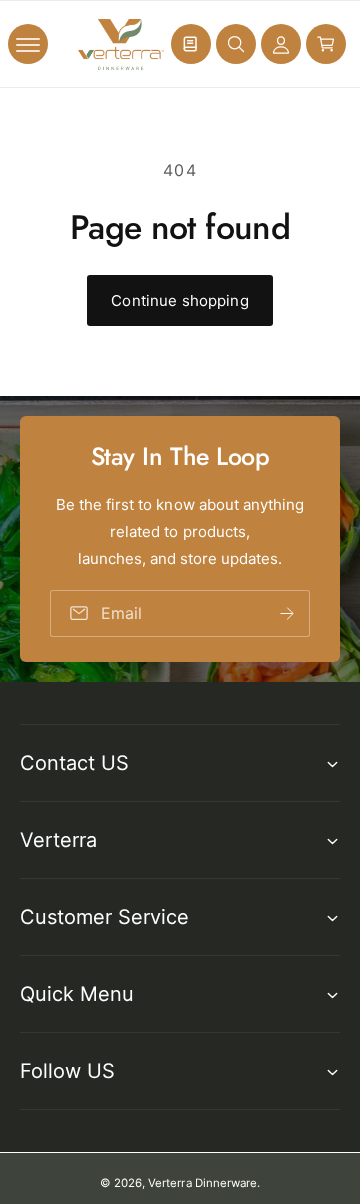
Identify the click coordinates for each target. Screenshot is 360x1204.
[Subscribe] (287, 613)
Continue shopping (180, 300)
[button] (28, 44)
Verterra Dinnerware (202, 1183)
